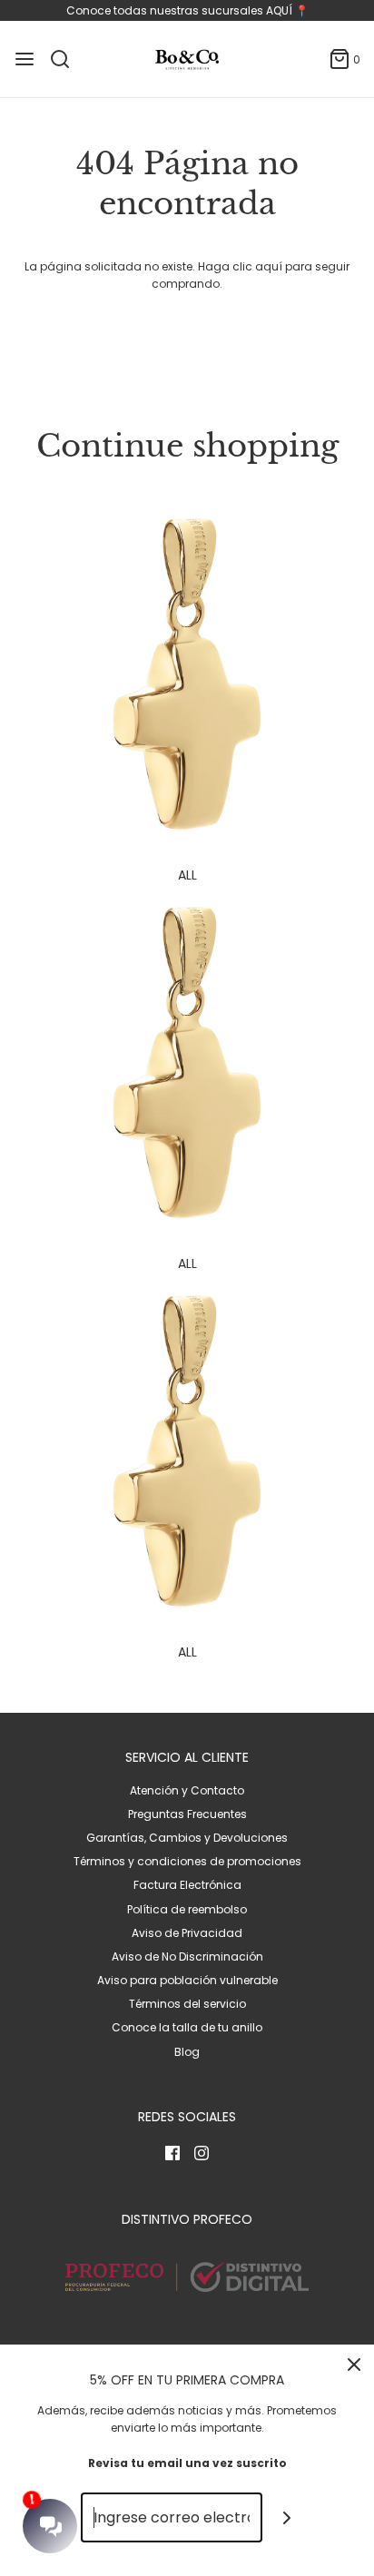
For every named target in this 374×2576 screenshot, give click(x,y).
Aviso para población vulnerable (187, 1980)
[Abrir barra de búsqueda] (67, 59)
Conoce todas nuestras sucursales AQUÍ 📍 (187, 10)
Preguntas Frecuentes (187, 1814)
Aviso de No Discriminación (187, 1957)
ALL (187, 875)
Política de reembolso (187, 1909)
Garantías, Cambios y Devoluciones (187, 1838)
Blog (187, 2052)
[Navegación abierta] (25, 59)
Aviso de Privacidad (187, 1933)
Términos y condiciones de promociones (187, 1861)
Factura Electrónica (187, 1885)
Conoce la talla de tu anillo (187, 2027)
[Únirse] (287, 2517)
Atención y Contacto (187, 1790)
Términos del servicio (187, 2004)
